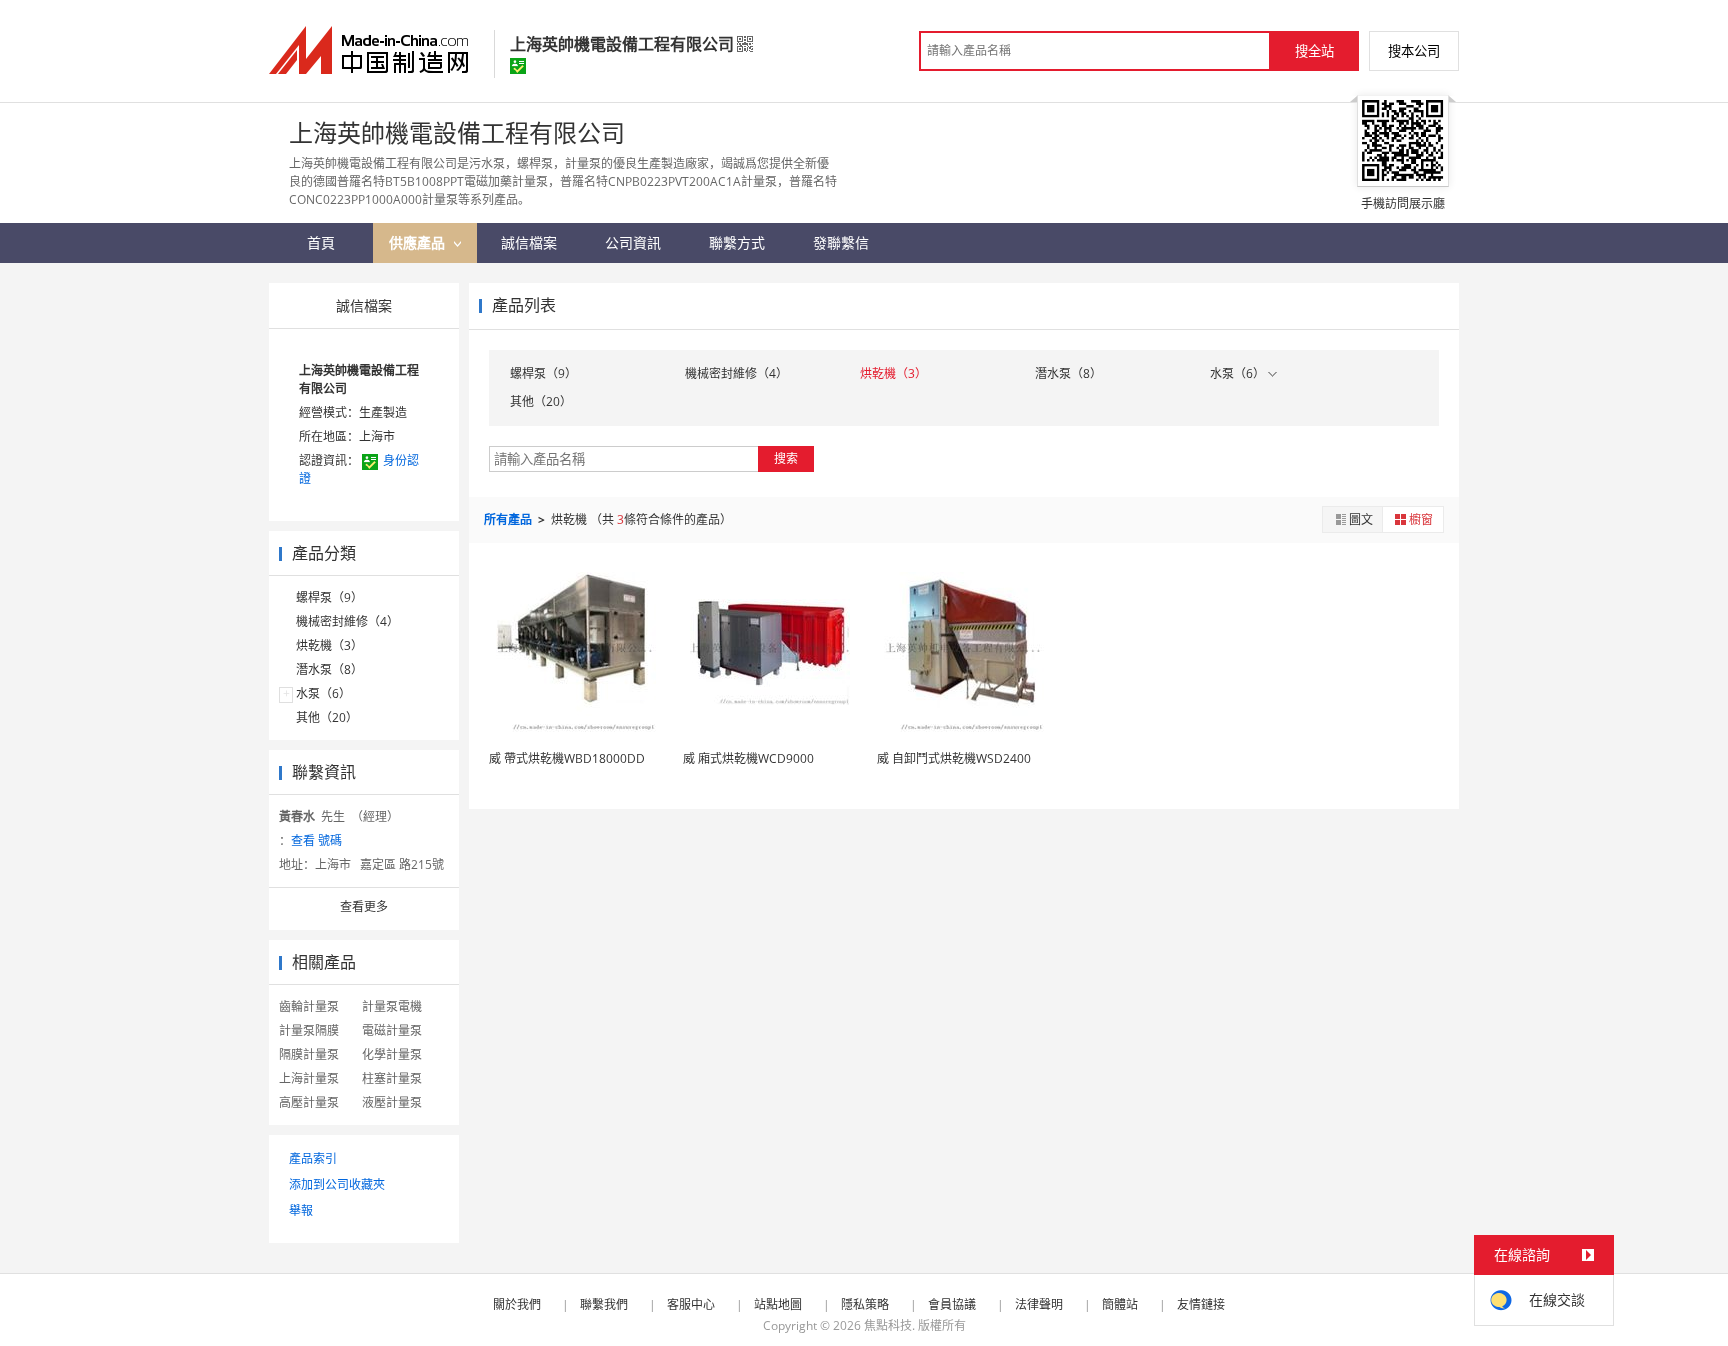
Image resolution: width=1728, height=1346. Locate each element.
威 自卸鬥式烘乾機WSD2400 (954, 758)
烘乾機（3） (329, 645)
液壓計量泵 (392, 1102)
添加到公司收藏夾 (337, 1184)
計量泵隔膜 (309, 1030)
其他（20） (327, 717)
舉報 (301, 1210)
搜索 (786, 458)
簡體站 (1120, 1304)
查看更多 (364, 906)
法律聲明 (1039, 1304)
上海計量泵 (309, 1078)
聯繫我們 (604, 1304)
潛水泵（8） (329, 669)
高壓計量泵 (309, 1102)
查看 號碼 (316, 840)
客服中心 (691, 1304)
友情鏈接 (1201, 1304)
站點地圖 (778, 1304)
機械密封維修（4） (347, 621)
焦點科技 (888, 1325)
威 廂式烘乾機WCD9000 (748, 758)
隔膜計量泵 (309, 1054)
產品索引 (313, 1158)
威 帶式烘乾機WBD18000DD (567, 758)
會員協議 (952, 1304)
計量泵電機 (392, 1006)
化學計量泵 (392, 1054)
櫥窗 (1421, 519)
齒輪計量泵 (309, 1006)
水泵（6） (323, 693)
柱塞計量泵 (392, 1078)
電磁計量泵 (392, 1030)
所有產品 (509, 519)
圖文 (1361, 519)
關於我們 (517, 1304)
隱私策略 (865, 1304)
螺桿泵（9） (329, 597)
